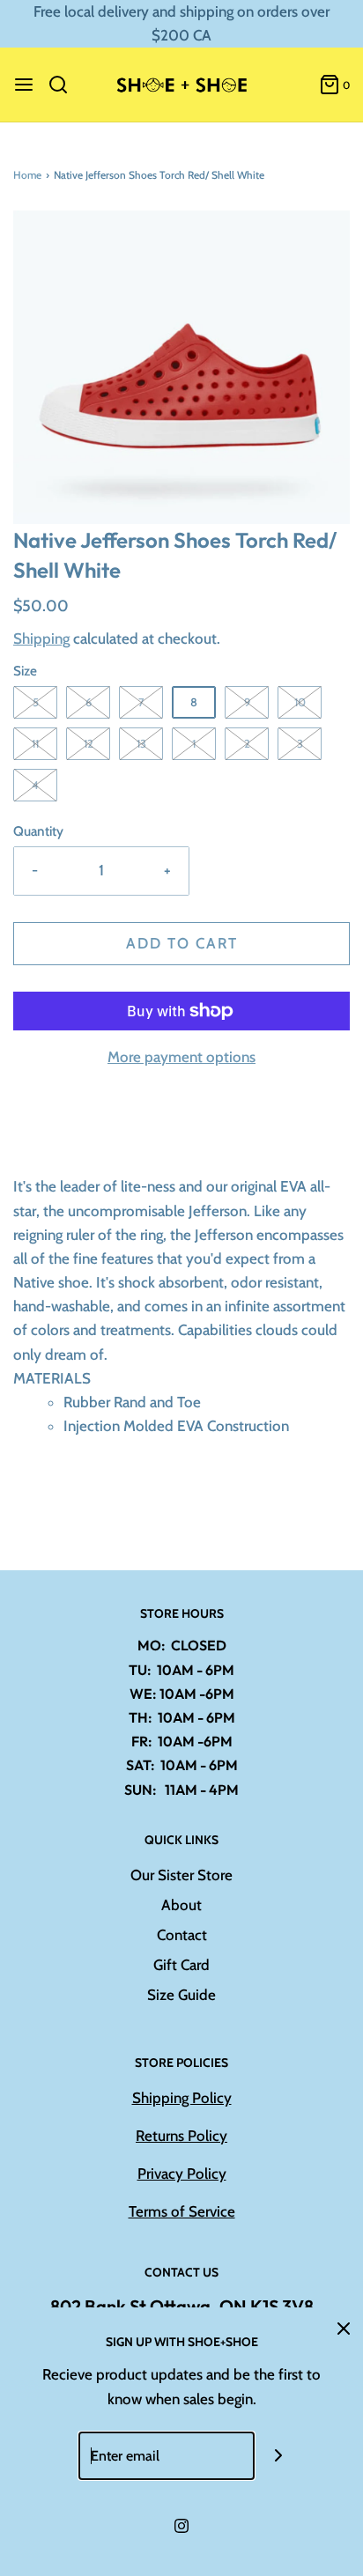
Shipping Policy (182, 2098)
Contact (182, 1935)
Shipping (41, 638)
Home (27, 175)
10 (300, 702)
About (181, 1905)
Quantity (38, 831)
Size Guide (181, 1995)
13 (141, 743)
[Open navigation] (24, 85)
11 (35, 743)
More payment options (181, 1057)
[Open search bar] (65, 85)
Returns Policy (181, 2136)
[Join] (279, 2456)
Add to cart (182, 943)
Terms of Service (182, 2211)
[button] (181, 368)
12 (89, 743)
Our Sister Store (181, 1875)
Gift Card (181, 1965)
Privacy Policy (182, 2174)
